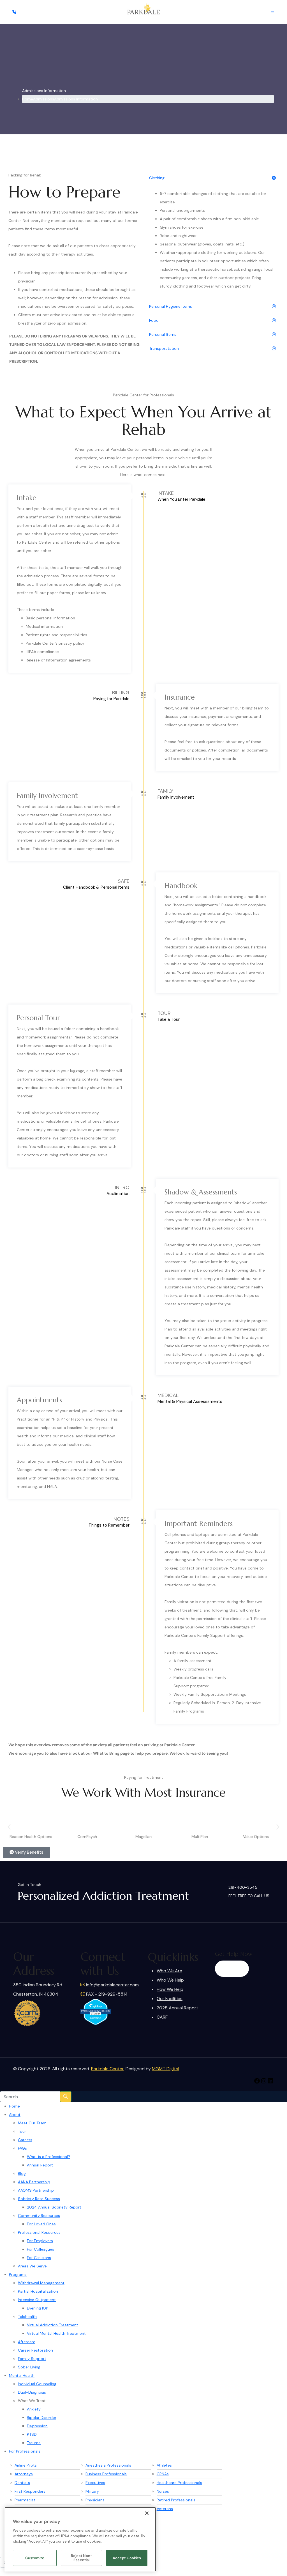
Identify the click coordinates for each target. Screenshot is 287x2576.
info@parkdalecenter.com (112, 1985)
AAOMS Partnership (36, 2190)
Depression (37, 2426)
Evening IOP (38, 2308)
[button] (9, 1827)
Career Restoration (35, 2350)
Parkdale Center (107, 2069)
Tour (22, 2131)
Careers (25, 2140)
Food (154, 320)
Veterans (165, 2509)
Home (14, 2106)
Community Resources (39, 2216)
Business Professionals (106, 2474)
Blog (22, 2173)
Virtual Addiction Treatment (53, 2325)
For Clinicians (39, 2258)
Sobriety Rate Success (39, 2199)
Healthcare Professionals (179, 2483)
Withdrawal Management (41, 2283)
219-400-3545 (243, 1887)
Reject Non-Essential (82, 2558)
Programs (18, 2274)
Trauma (34, 2443)
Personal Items (163, 334)
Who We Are (169, 1971)
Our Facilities (170, 1999)
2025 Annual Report (177, 2008)
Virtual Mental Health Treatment (56, 2333)
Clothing (157, 178)
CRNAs (163, 2474)
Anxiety (34, 2409)
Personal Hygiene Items (171, 306)
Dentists (22, 2483)
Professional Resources (39, 2232)
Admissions (44, 99)
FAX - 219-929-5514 (106, 1994)
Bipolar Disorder (42, 2418)
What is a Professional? (48, 2157)
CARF (162, 2017)
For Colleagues (40, 2249)
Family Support (32, 2359)
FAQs (22, 2148)
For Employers (40, 2241)
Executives (95, 2483)
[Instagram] (264, 2081)
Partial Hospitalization (38, 2291)
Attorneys (24, 2474)
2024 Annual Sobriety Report (54, 2207)
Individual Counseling (37, 2384)
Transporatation (164, 348)
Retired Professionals (176, 2500)
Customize (35, 2558)
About (15, 2115)
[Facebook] (257, 2081)
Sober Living (29, 2367)
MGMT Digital (166, 2069)
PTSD (32, 2434)
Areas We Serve (32, 2266)
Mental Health (22, 2375)
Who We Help (170, 1980)
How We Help (170, 1989)
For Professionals (25, 2451)
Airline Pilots (26, 2465)
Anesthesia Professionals (108, 2465)
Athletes (164, 2465)
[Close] (147, 2513)
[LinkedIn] (270, 2081)
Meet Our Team (32, 2123)
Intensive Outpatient (37, 2300)
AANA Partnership (34, 2182)
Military (92, 2491)
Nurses (163, 2491)
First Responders (30, 2491)
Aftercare (27, 2342)
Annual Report (40, 2165)
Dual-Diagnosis (32, 2392)
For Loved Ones (41, 2224)
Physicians (95, 2500)
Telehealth (27, 2317)
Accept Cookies (127, 2558)
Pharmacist (25, 2500)
